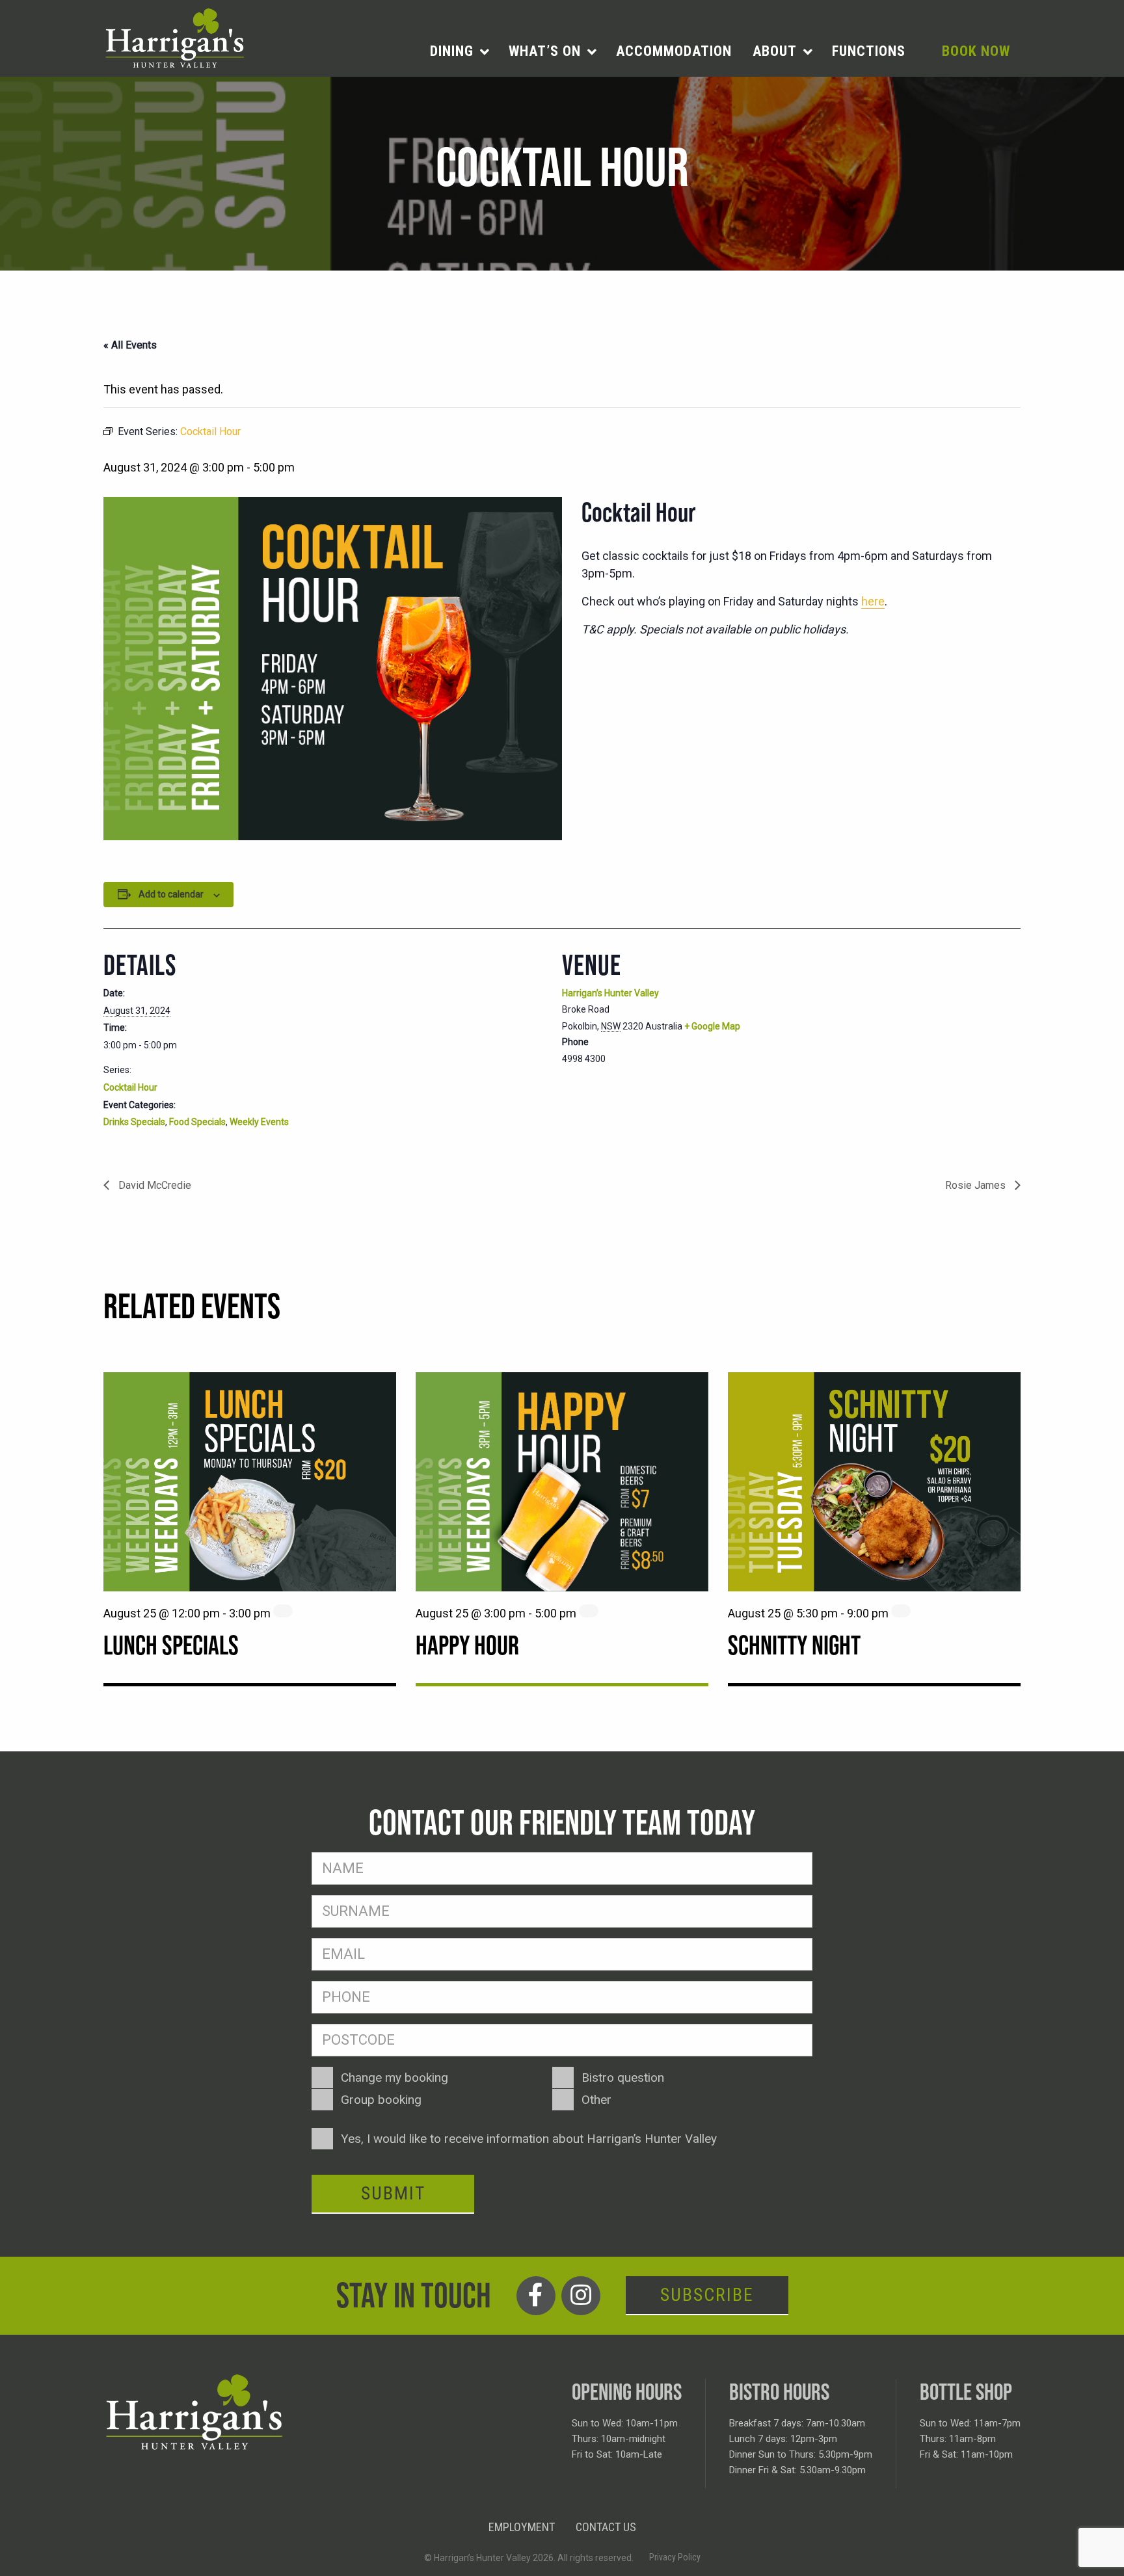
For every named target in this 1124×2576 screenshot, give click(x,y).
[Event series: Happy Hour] (589, 1611)
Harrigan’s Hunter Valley (610, 993)
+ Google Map (712, 1026)
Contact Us (606, 2527)
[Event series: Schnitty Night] (901, 1611)
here (873, 601)
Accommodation (674, 51)
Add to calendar (171, 894)
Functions (869, 51)
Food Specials (197, 1122)
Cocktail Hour (130, 1087)
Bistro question (623, 2078)
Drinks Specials (134, 1122)
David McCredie (154, 1185)
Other (596, 2100)
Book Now (976, 51)
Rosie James (977, 1185)
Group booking (381, 2100)
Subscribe (707, 2295)
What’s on (545, 51)
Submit (393, 2193)
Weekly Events (259, 1122)
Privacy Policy (675, 2557)
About (775, 51)
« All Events (130, 345)
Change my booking (395, 2078)
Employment (522, 2527)
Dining (452, 51)
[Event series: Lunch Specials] (283, 1611)
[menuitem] (459, 51)
